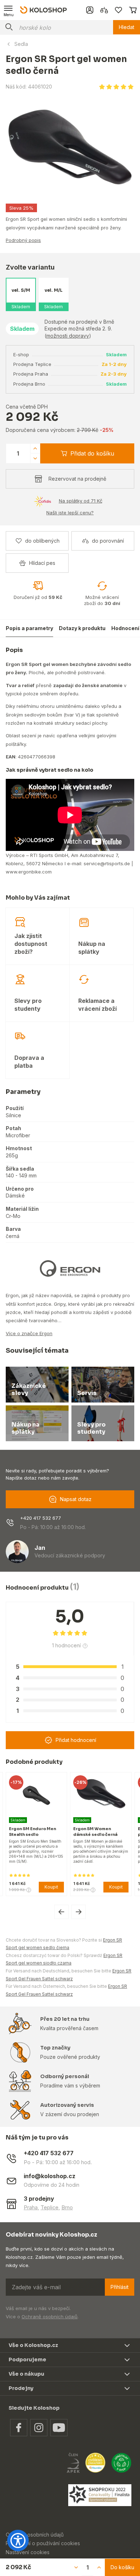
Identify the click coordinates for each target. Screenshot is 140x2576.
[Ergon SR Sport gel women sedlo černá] (70, 147)
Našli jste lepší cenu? (70, 513)
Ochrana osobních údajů (35, 2535)
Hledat (127, 27)
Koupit (55, 1887)
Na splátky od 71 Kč (81, 501)
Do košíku (122, 2567)
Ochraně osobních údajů (50, 2317)
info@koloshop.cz (50, 2176)
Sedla (21, 44)
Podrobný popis (23, 240)
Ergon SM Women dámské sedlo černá (34, 1831)
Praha (31, 2207)
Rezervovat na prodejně (77, 479)
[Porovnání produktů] (104, 10)
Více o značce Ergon (29, 1333)
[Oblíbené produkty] (118, 10)
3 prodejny (39, 2199)
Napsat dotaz (76, 1499)
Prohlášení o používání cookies (43, 2543)
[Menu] (9, 10)
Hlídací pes (42, 563)
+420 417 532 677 (41, 1518)
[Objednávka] (133, 10)
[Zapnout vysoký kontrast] (18, 2541)
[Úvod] (43, 10)
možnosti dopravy (68, 336)
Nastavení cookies (28, 2552)
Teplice (50, 2207)
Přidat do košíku (92, 453)
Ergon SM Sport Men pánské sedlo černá (98, 1831)
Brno (67, 2207)
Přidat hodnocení (76, 1740)
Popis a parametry (29, 628)
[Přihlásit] (90, 10)
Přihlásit (120, 2287)
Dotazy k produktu (82, 628)
